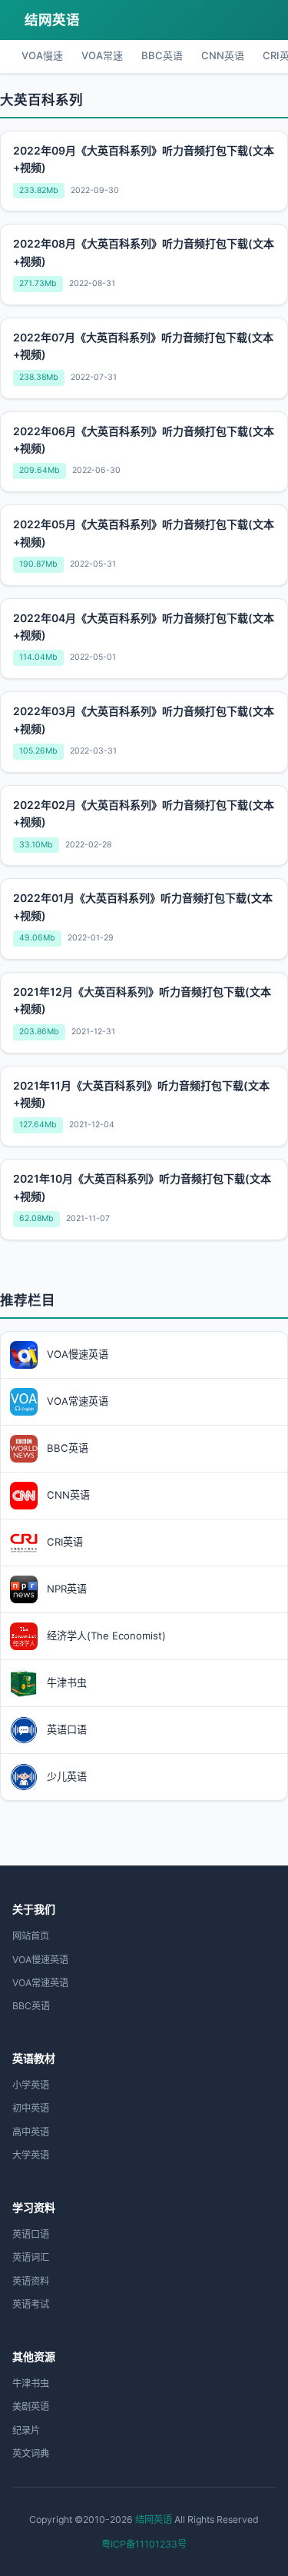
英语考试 (31, 2304)
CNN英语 (223, 55)
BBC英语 (162, 55)
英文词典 (31, 2453)
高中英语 (31, 2132)
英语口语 (31, 2234)
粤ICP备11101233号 (144, 2544)
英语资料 (31, 2281)
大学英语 (31, 2155)
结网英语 (52, 20)
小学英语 (31, 2085)
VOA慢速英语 (40, 1960)
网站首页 (31, 1936)
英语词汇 (31, 2257)
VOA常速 (102, 55)
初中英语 (31, 2108)
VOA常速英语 (40, 1983)
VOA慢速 (42, 55)
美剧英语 (31, 2406)
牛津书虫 (31, 2383)
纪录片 (26, 2430)
